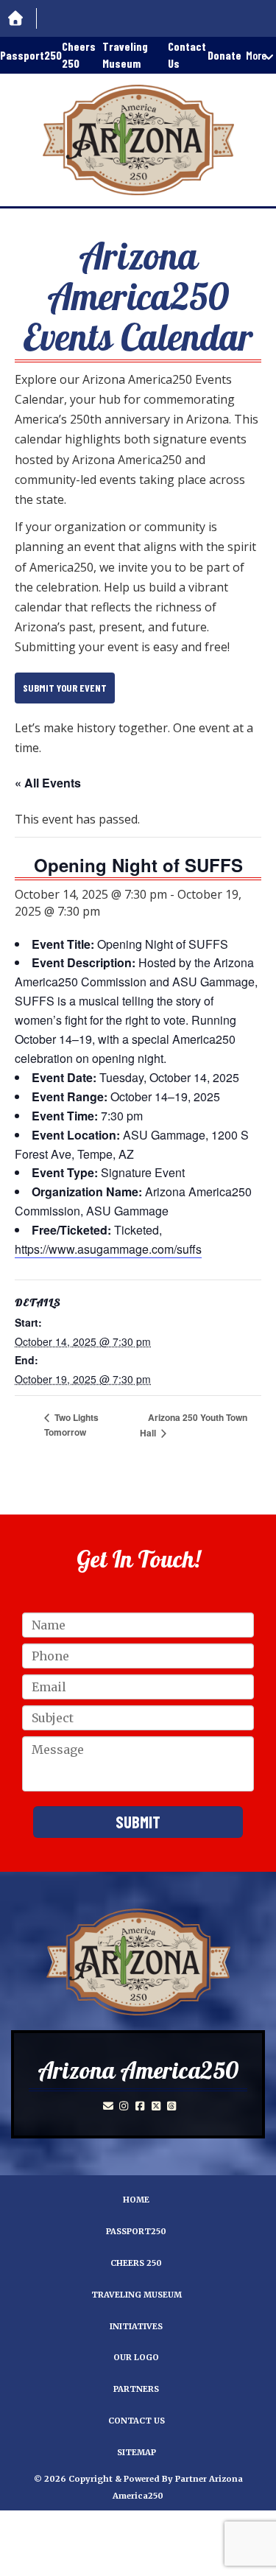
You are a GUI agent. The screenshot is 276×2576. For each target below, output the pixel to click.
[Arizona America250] (138, 140)
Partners (136, 2389)
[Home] (18, 19)
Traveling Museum (125, 55)
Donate (224, 55)
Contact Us (187, 55)
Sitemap (137, 2452)
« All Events (48, 783)
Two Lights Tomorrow (71, 1425)
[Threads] (172, 2106)
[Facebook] (140, 2106)
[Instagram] (124, 2106)
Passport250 (31, 55)
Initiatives (136, 2326)
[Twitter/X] (156, 2106)
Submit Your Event (65, 688)
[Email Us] (108, 2106)
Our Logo (136, 2357)
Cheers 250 (79, 55)
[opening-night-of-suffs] (138, 1962)
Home (136, 2200)
